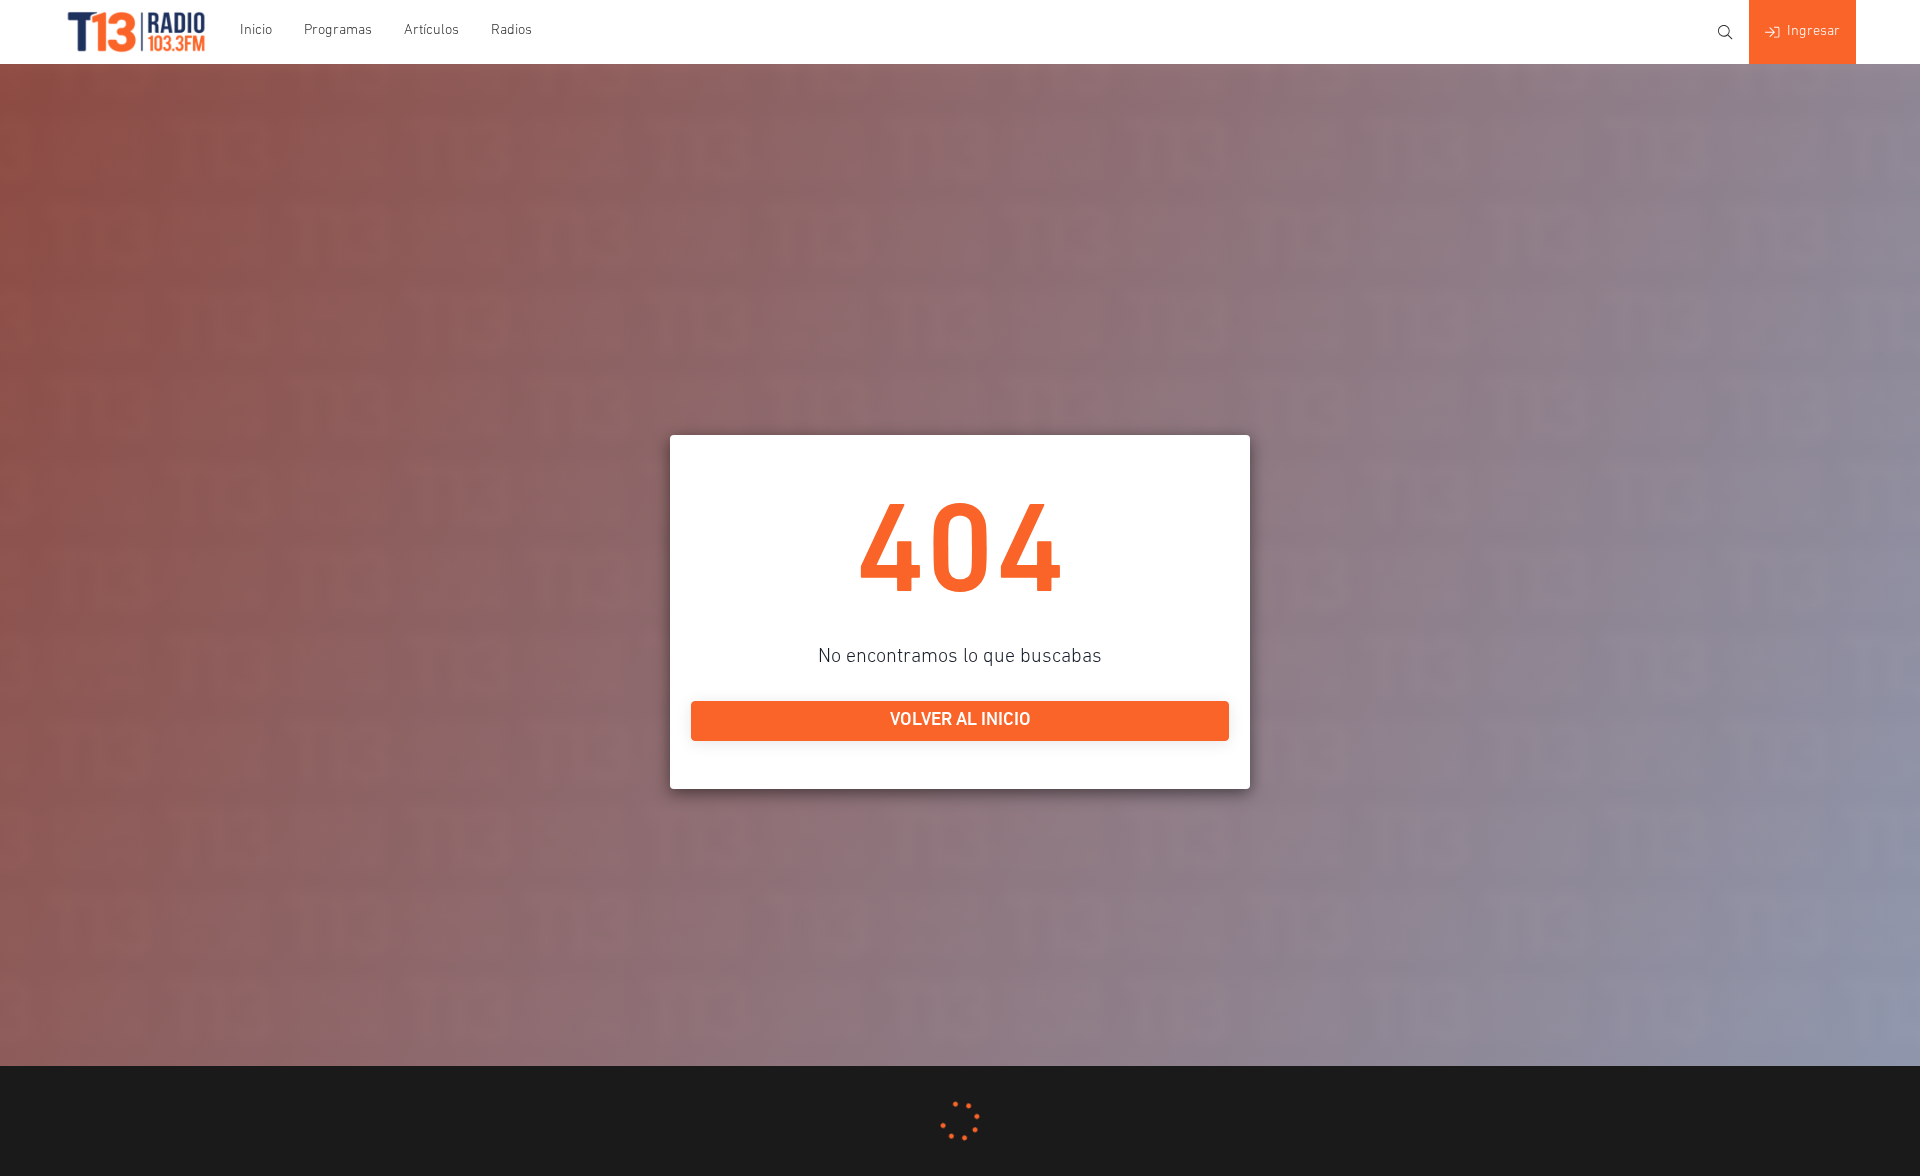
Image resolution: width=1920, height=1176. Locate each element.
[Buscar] (1725, 32)
